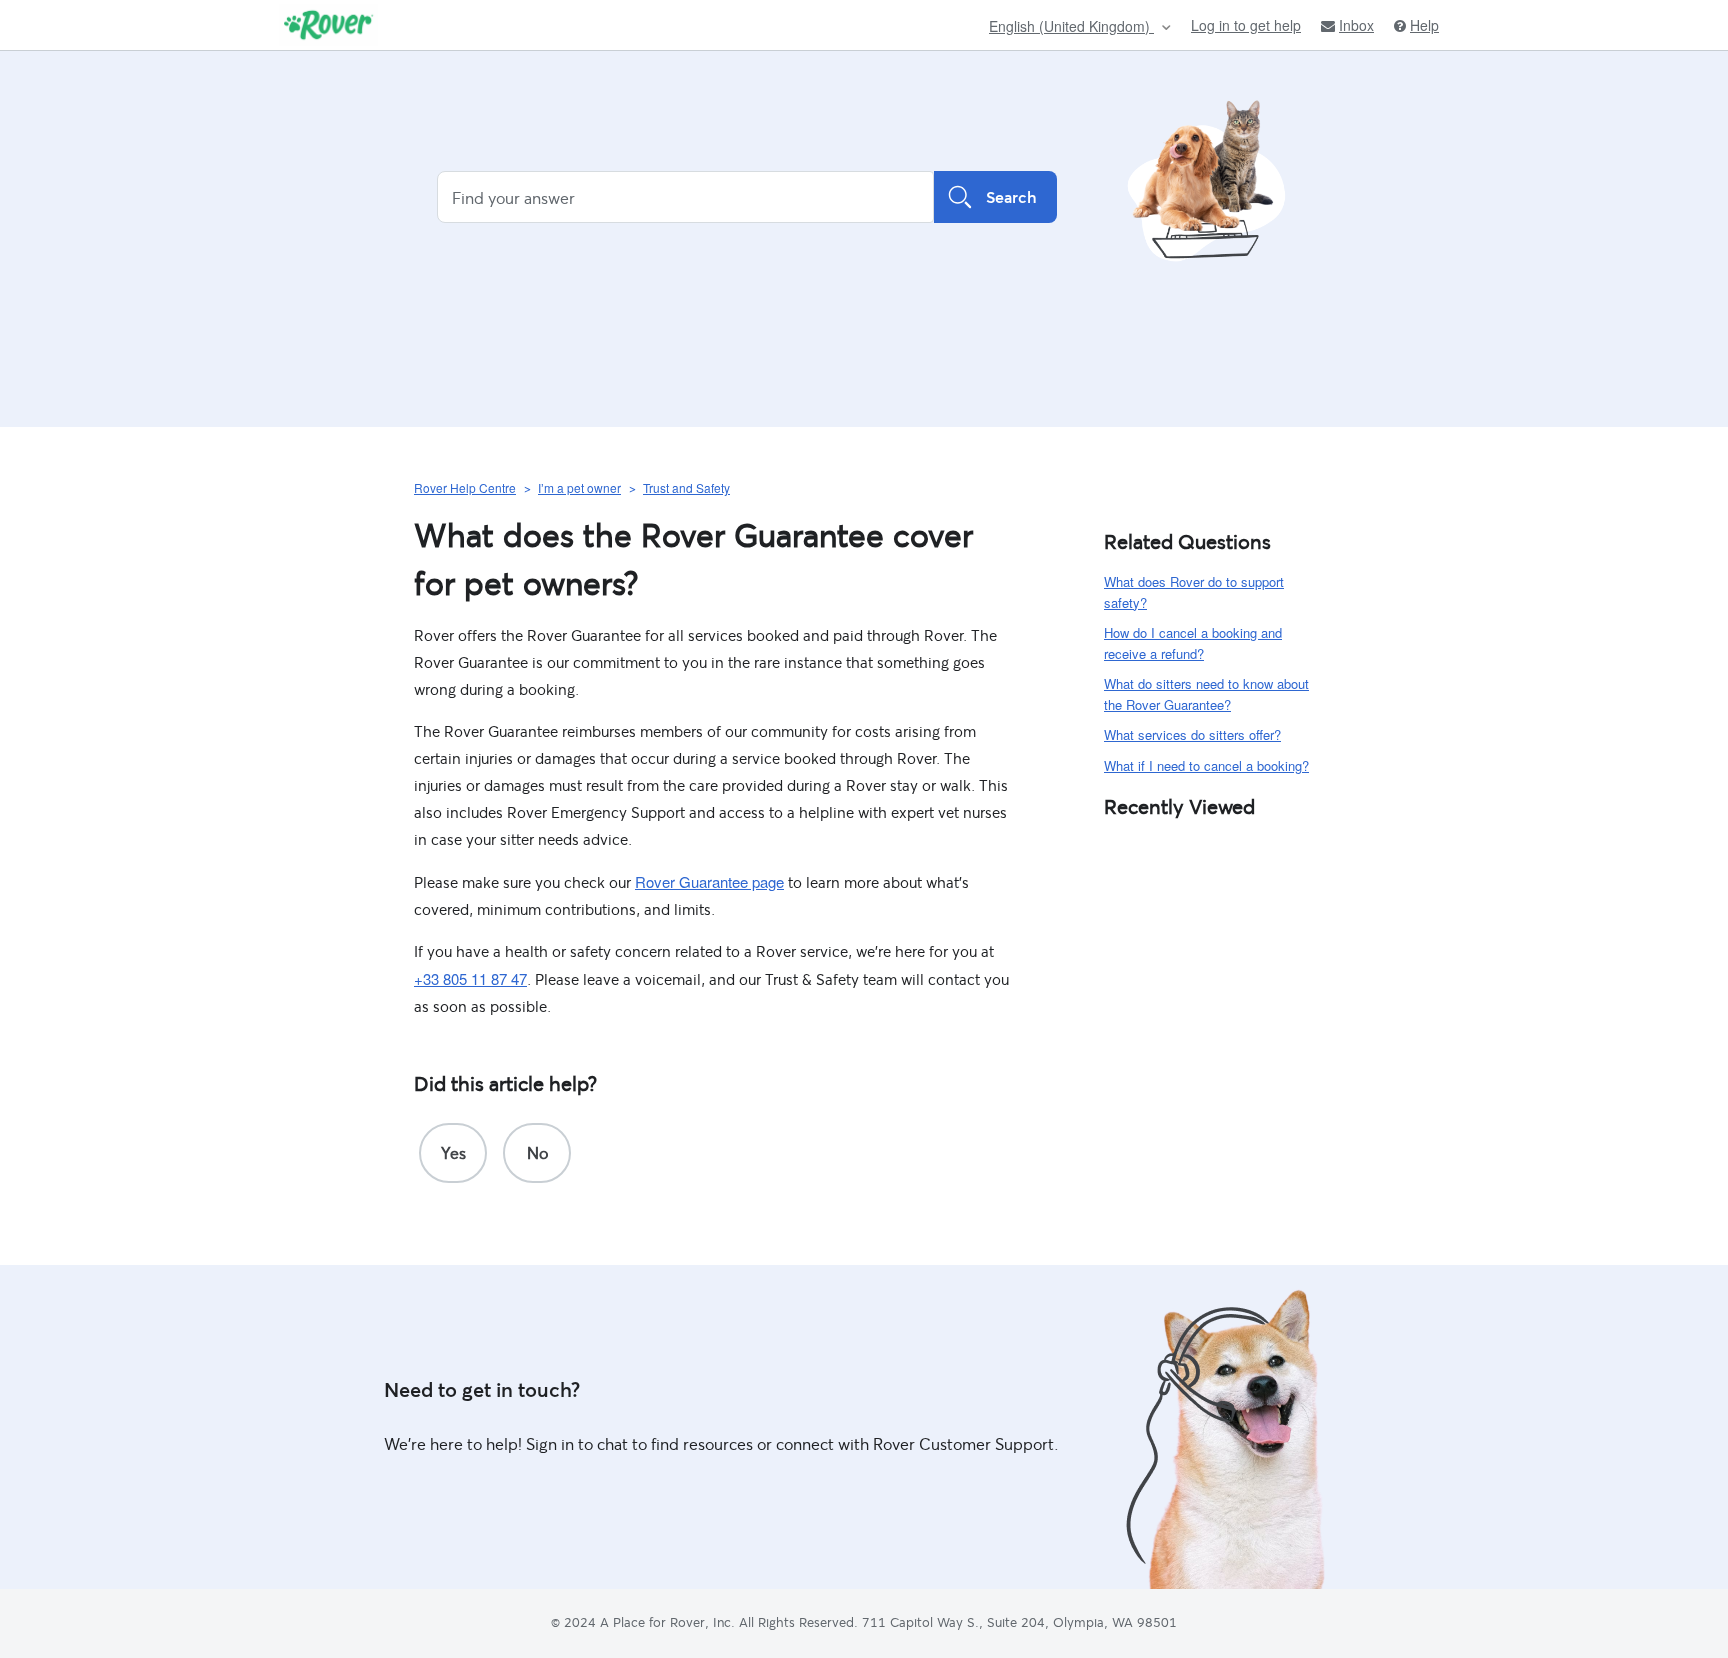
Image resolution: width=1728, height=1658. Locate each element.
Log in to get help (1246, 25)
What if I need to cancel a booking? (1206, 765)
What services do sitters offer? (1192, 734)
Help (1424, 25)
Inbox (1356, 25)
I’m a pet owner (579, 487)
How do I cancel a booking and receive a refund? (1193, 643)
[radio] (453, 1153)
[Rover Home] (328, 25)
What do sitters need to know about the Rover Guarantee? (1206, 694)
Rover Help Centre (465, 487)
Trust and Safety (686, 487)
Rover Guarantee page (709, 881)
